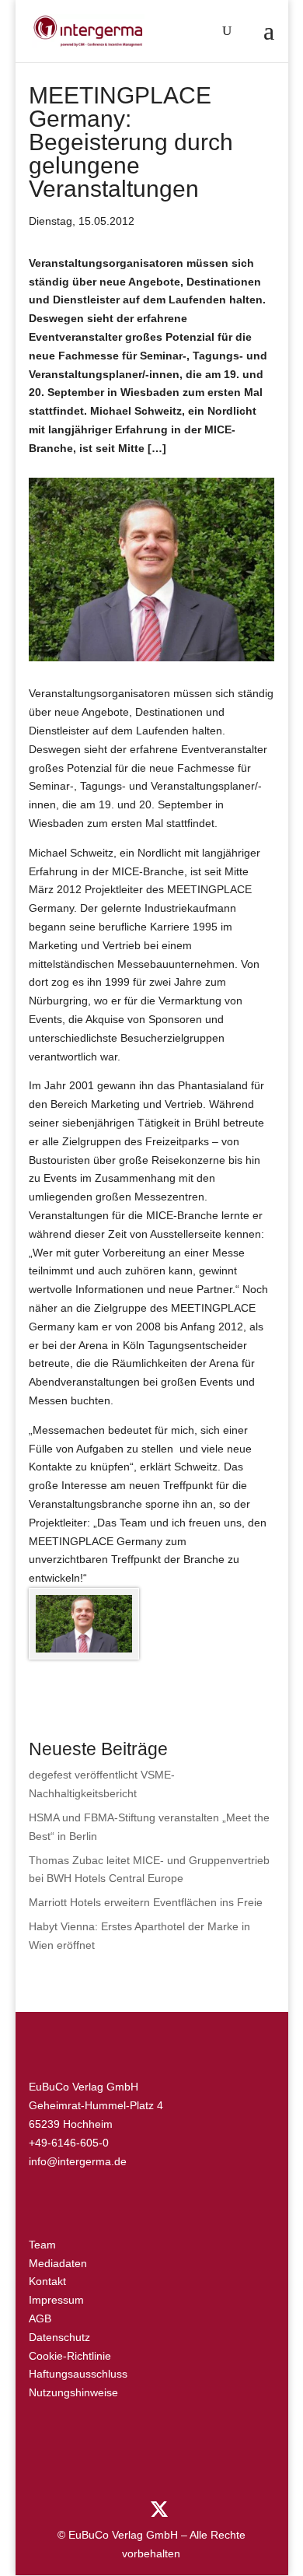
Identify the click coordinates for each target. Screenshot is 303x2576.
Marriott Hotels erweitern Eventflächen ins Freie (146, 1902)
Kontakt (47, 2281)
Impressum (56, 2300)
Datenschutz (59, 2337)
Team (42, 2245)
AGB (40, 2318)
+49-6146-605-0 (69, 2143)
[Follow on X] (159, 2509)
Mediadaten (58, 2263)
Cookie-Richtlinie (70, 2356)
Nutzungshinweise (73, 2392)
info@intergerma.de (78, 2161)
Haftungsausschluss (78, 2374)
